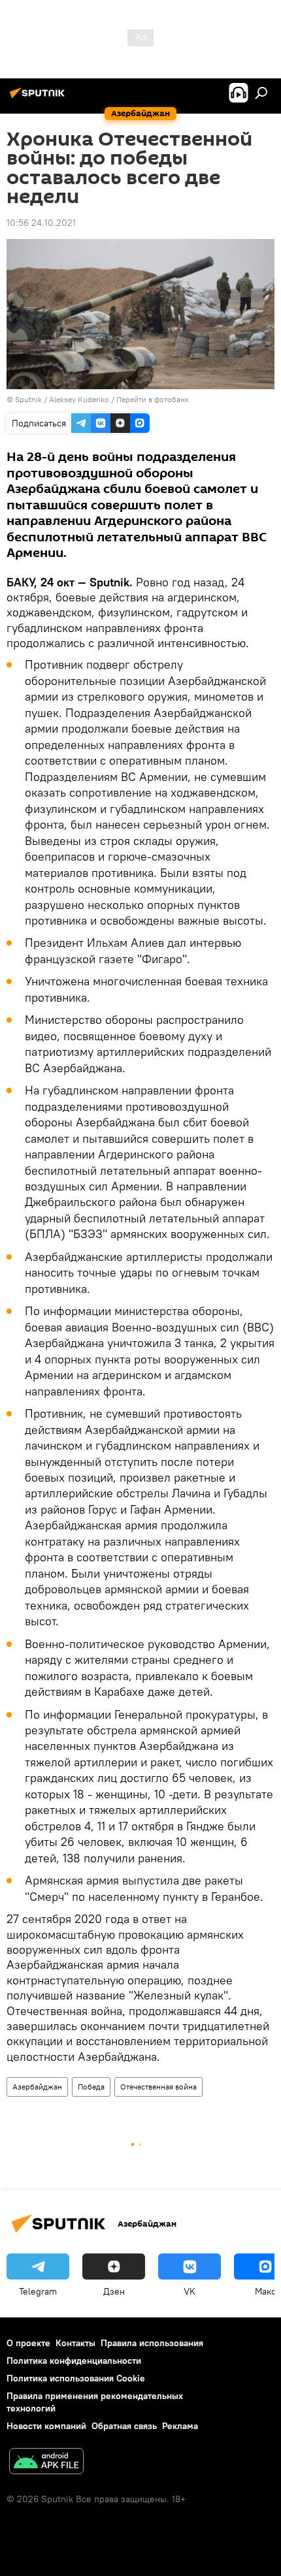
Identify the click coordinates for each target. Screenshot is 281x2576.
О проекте (28, 2343)
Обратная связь (124, 2426)
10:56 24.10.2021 (41, 223)
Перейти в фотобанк (153, 399)
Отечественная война (158, 2087)
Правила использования (152, 2343)
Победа (91, 2087)
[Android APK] (46, 2463)
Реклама (180, 2426)
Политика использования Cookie (76, 2378)
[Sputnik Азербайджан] (39, 98)
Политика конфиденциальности (74, 2361)
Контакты (75, 2343)
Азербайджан (37, 2087)
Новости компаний (46, 2426)
